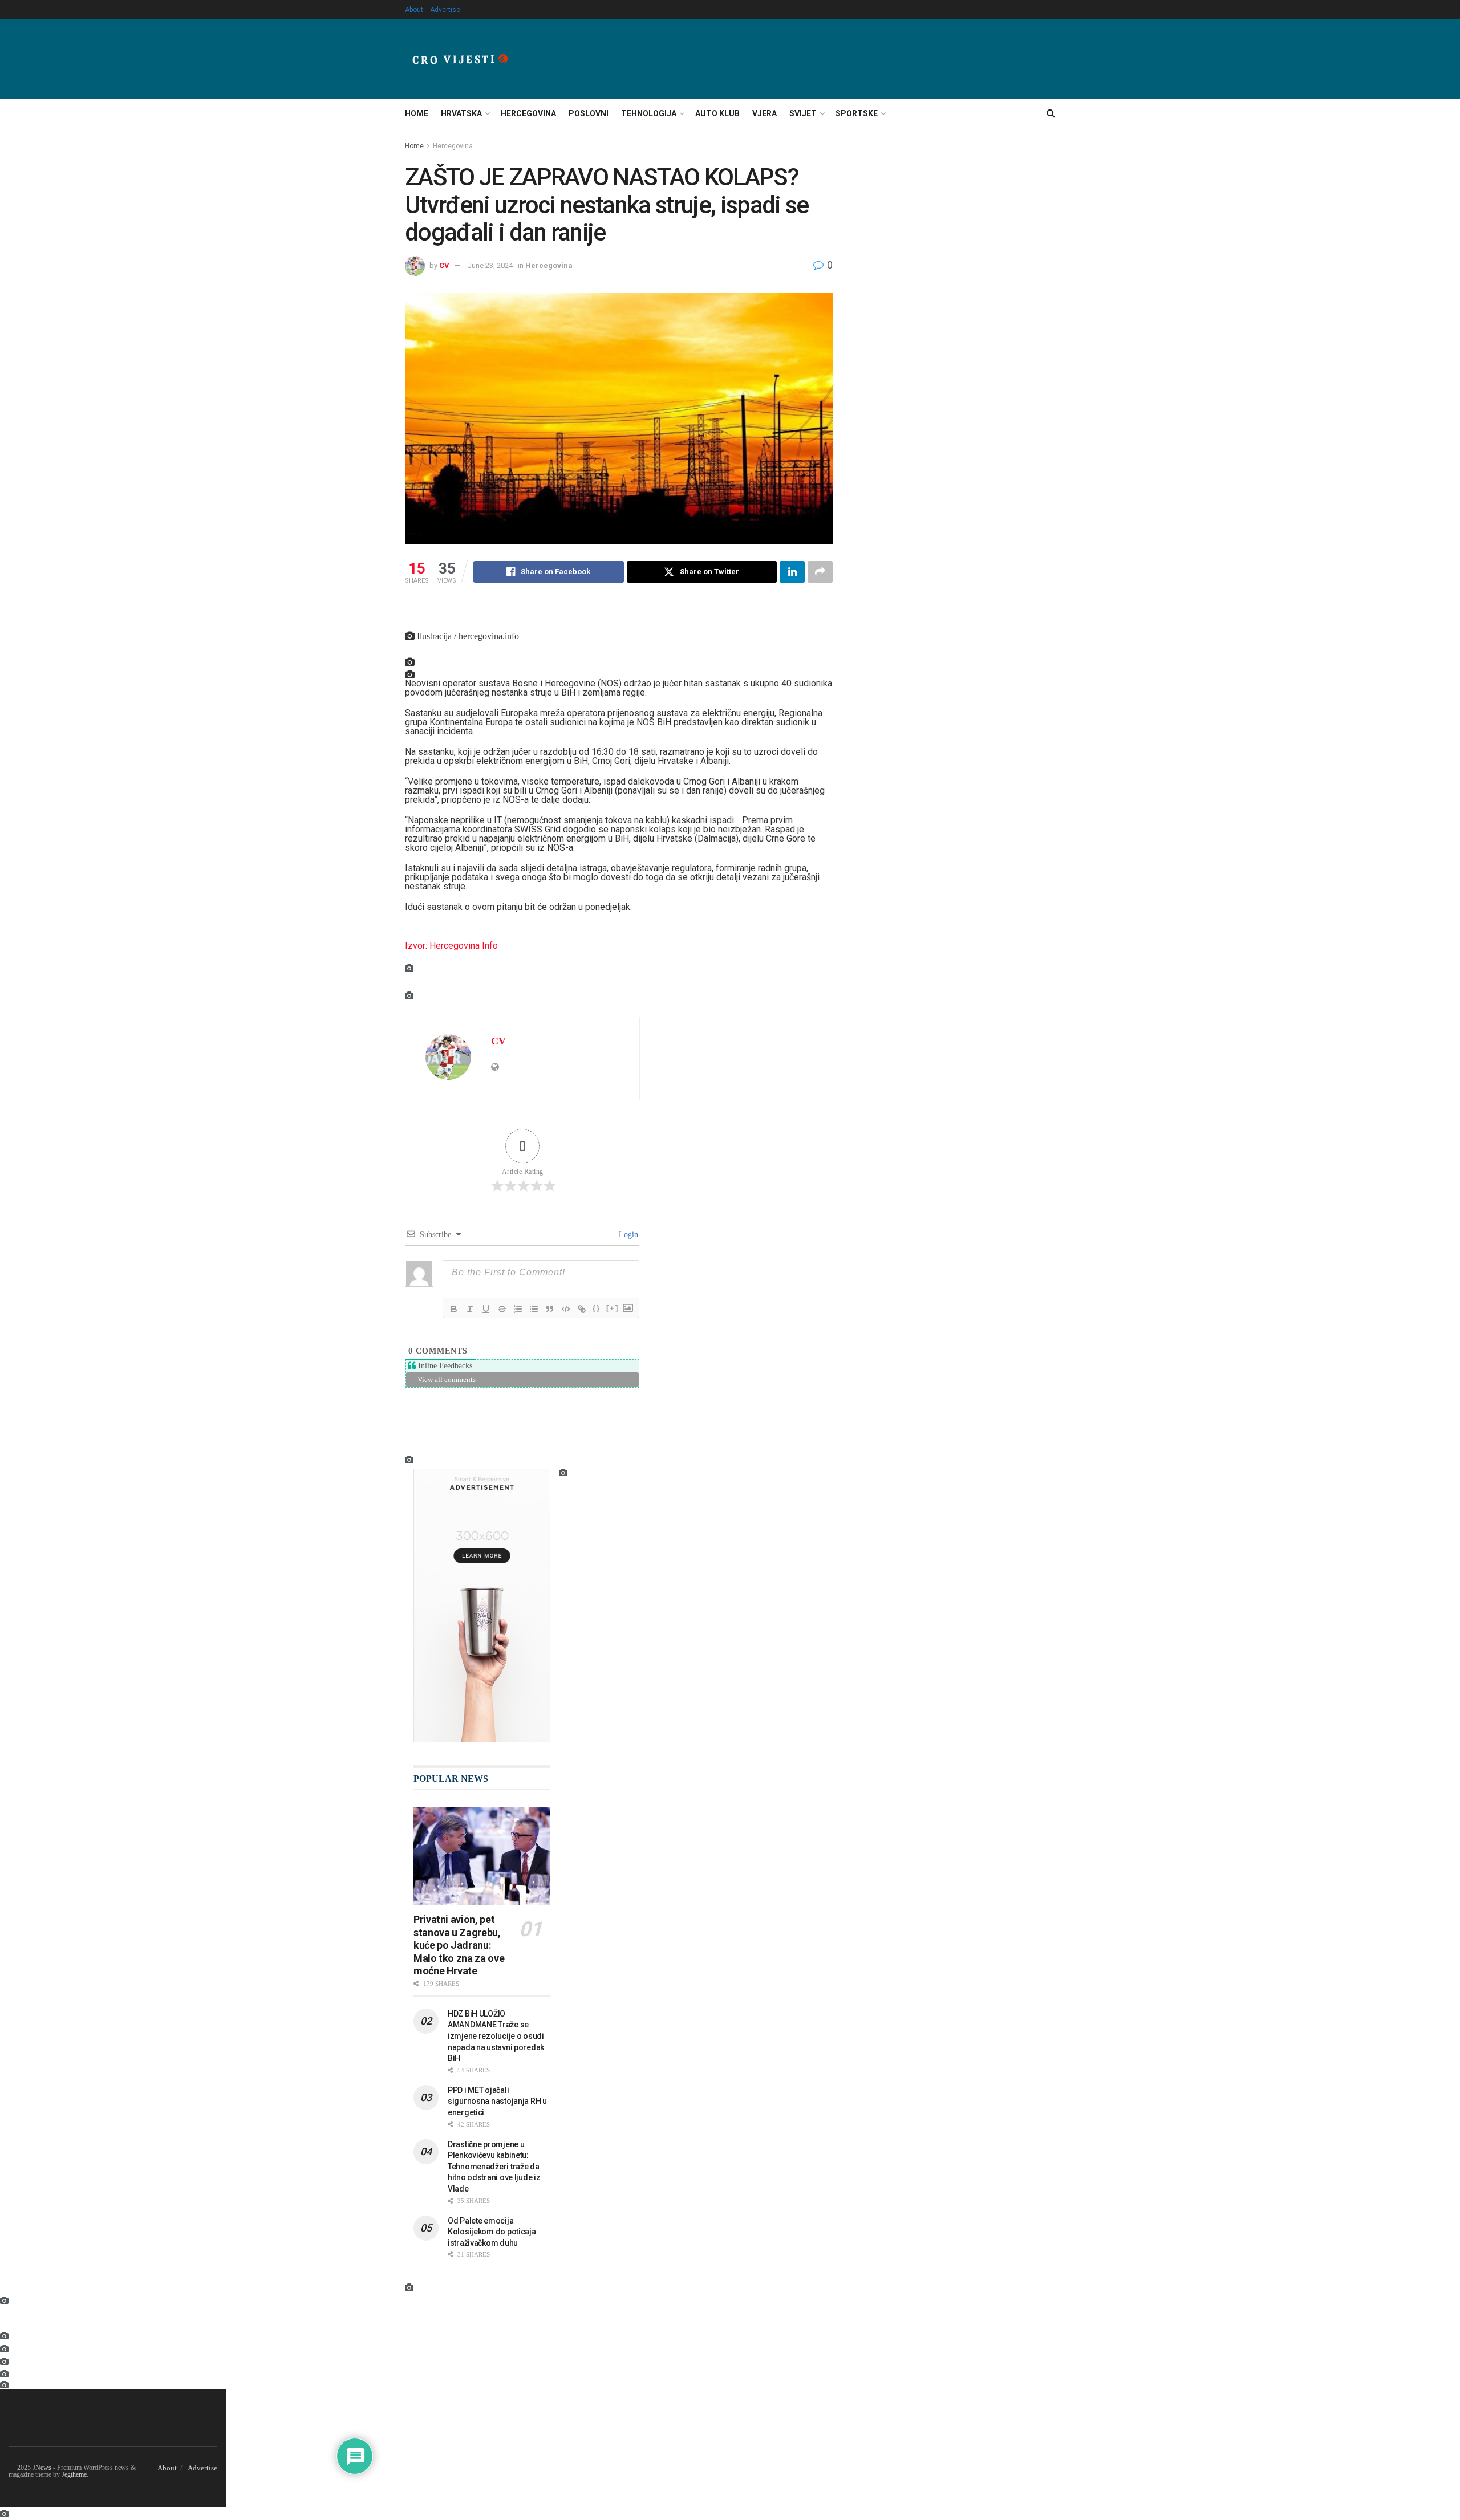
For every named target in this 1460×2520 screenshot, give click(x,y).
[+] (613, 1308)
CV (444, 265)
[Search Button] (1051, 113)
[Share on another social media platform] (820, 572)
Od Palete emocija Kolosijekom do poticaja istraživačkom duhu (492, 2232)
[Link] (582, 1309)
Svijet (803, 113)
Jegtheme (74, 2474)
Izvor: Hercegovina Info (451, 946)
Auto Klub (717, 113)
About (414, 10)
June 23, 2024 (490, 265)
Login (627, 1234)
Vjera (765, 113)
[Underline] (486, 1309)
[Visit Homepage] (460, 59)
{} (597, 1308)
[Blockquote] (550, 1309)
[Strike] (502, 1309)
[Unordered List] (534, 1309)
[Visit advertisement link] (482, 1606)
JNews (42, 2468)
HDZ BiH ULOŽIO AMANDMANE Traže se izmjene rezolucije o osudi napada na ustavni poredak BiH (496, 2036)
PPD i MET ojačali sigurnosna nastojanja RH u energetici (497, 2101)
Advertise (445, 10)
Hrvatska (461, 113)
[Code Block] (566, 1309)
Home (417, 113)
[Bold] (454, 1309)
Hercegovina (528, 113)
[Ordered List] (518, 1309)
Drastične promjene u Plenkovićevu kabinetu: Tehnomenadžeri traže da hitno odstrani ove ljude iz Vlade (494, 2167)
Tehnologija (649, 113)
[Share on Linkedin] (792, 572)
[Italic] (470, 1309)
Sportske (857, 113)
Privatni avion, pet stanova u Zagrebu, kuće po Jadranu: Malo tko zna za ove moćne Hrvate (459, 1945)
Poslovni (589, 113)
